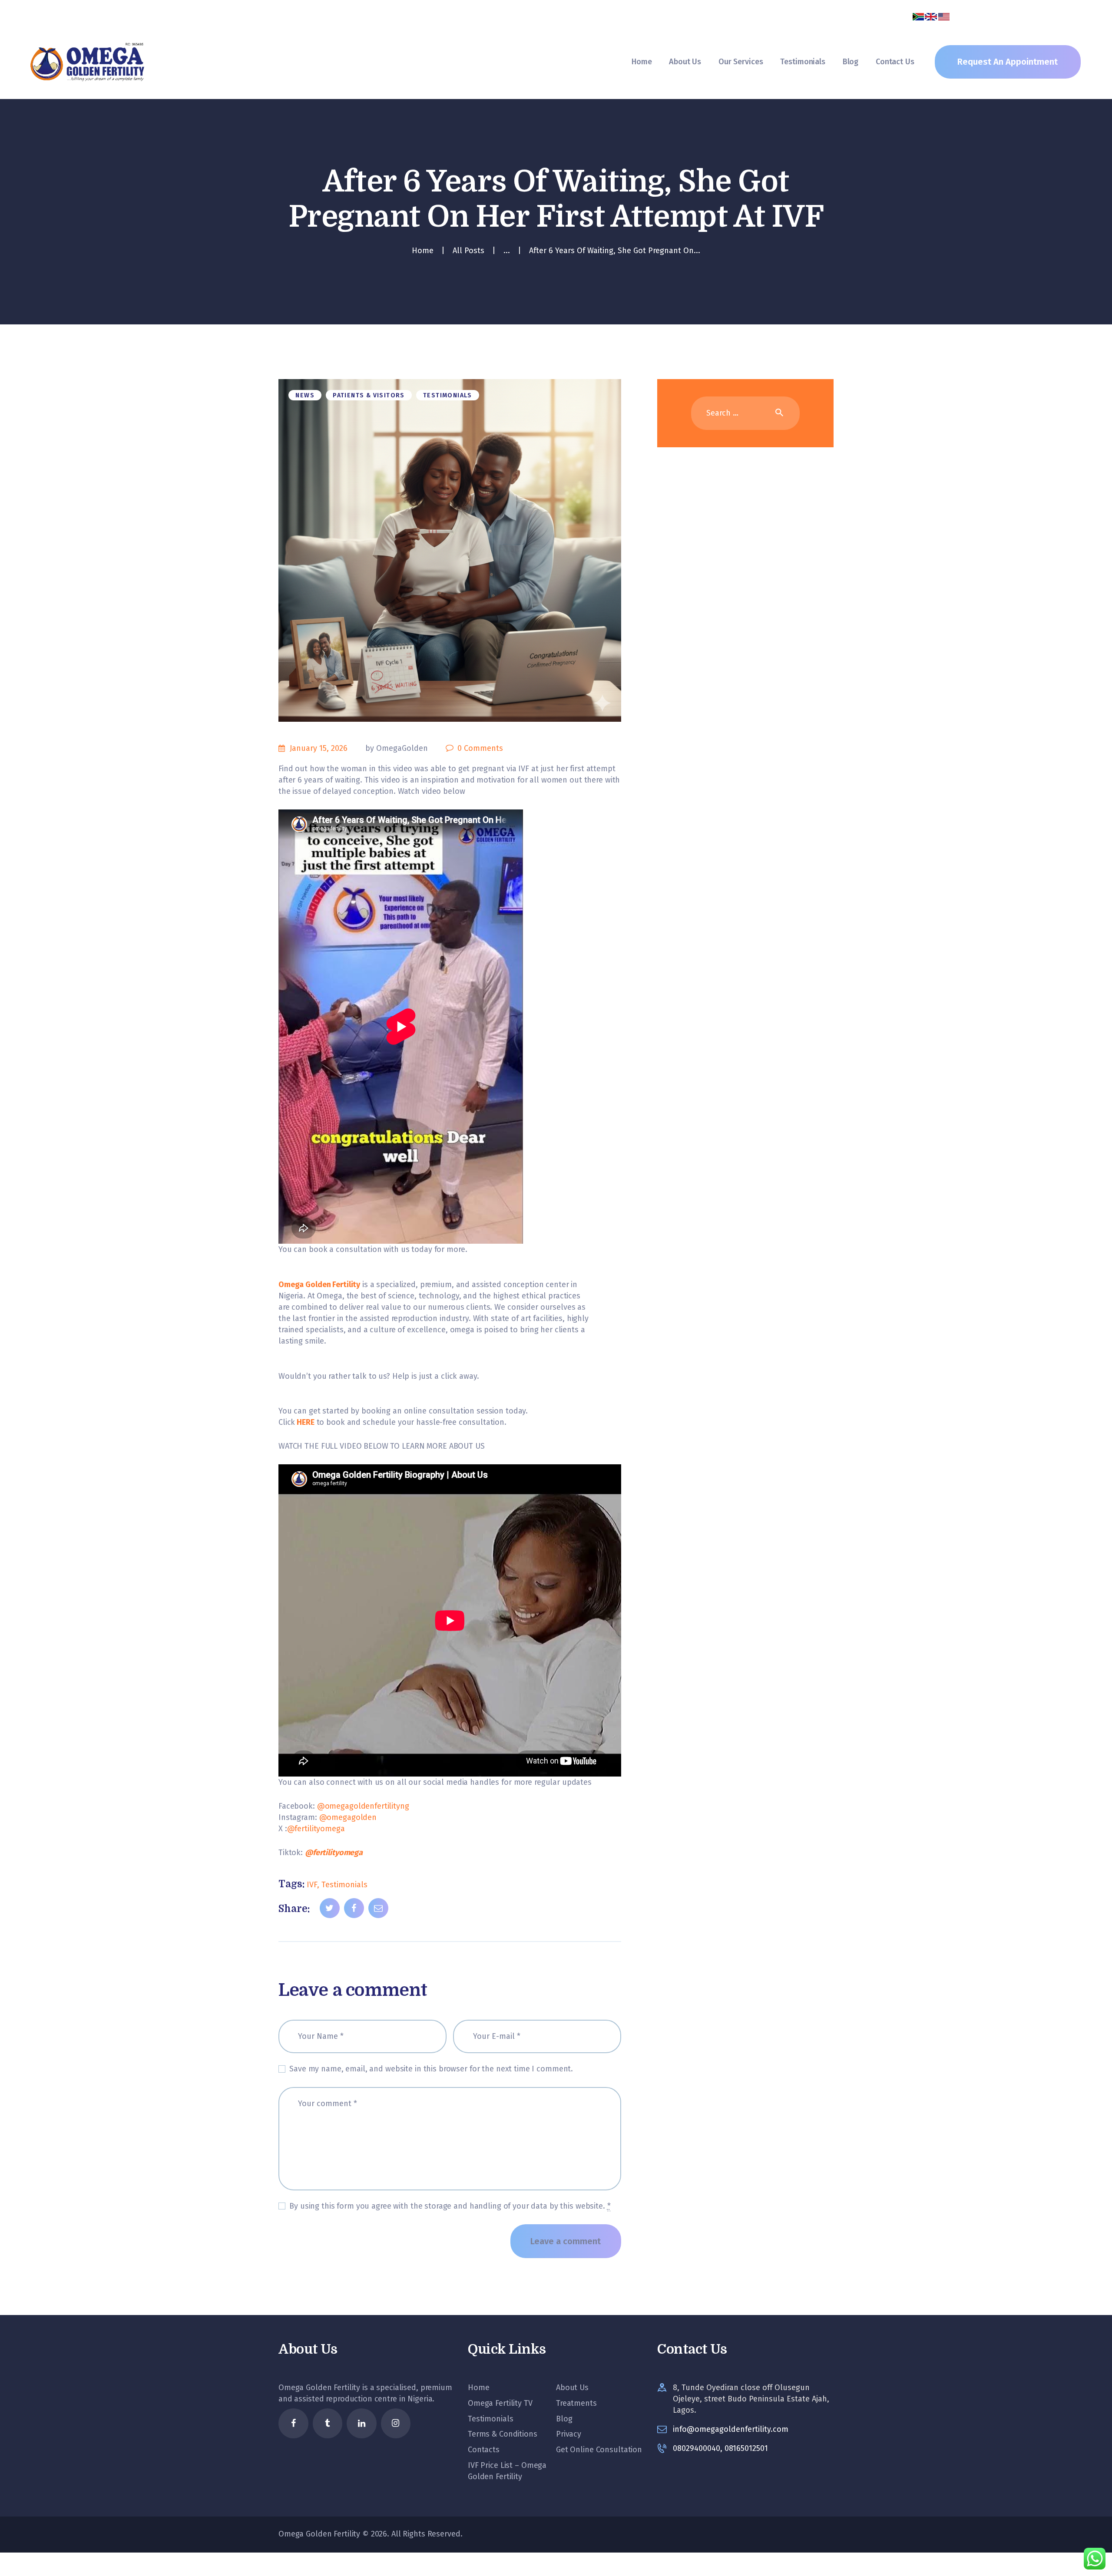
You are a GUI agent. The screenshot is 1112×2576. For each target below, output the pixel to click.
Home (423, 251)
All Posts (468, 251)
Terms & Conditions (503, 2434)
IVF (312, 1885)
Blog (564, 2419)
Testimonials (448, 395)
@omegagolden (348, 1817)
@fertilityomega (316, 1829)
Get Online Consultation (599, 2450)
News (305, 395)
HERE (304, 1422)
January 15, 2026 (319, 748)
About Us (572, 2388)
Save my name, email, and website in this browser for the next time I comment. (431, 2069)
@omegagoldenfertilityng (363, 1806)
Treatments (576, 2403)
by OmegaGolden (398, 748)
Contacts (484, 2450)
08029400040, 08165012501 (720, 2448)
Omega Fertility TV (500, 2403)
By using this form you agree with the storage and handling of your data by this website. (450, 2206)
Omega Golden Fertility (319, 1285)
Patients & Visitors (369, 395)
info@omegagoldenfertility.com (731, 2429)
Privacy (569, 2434)
